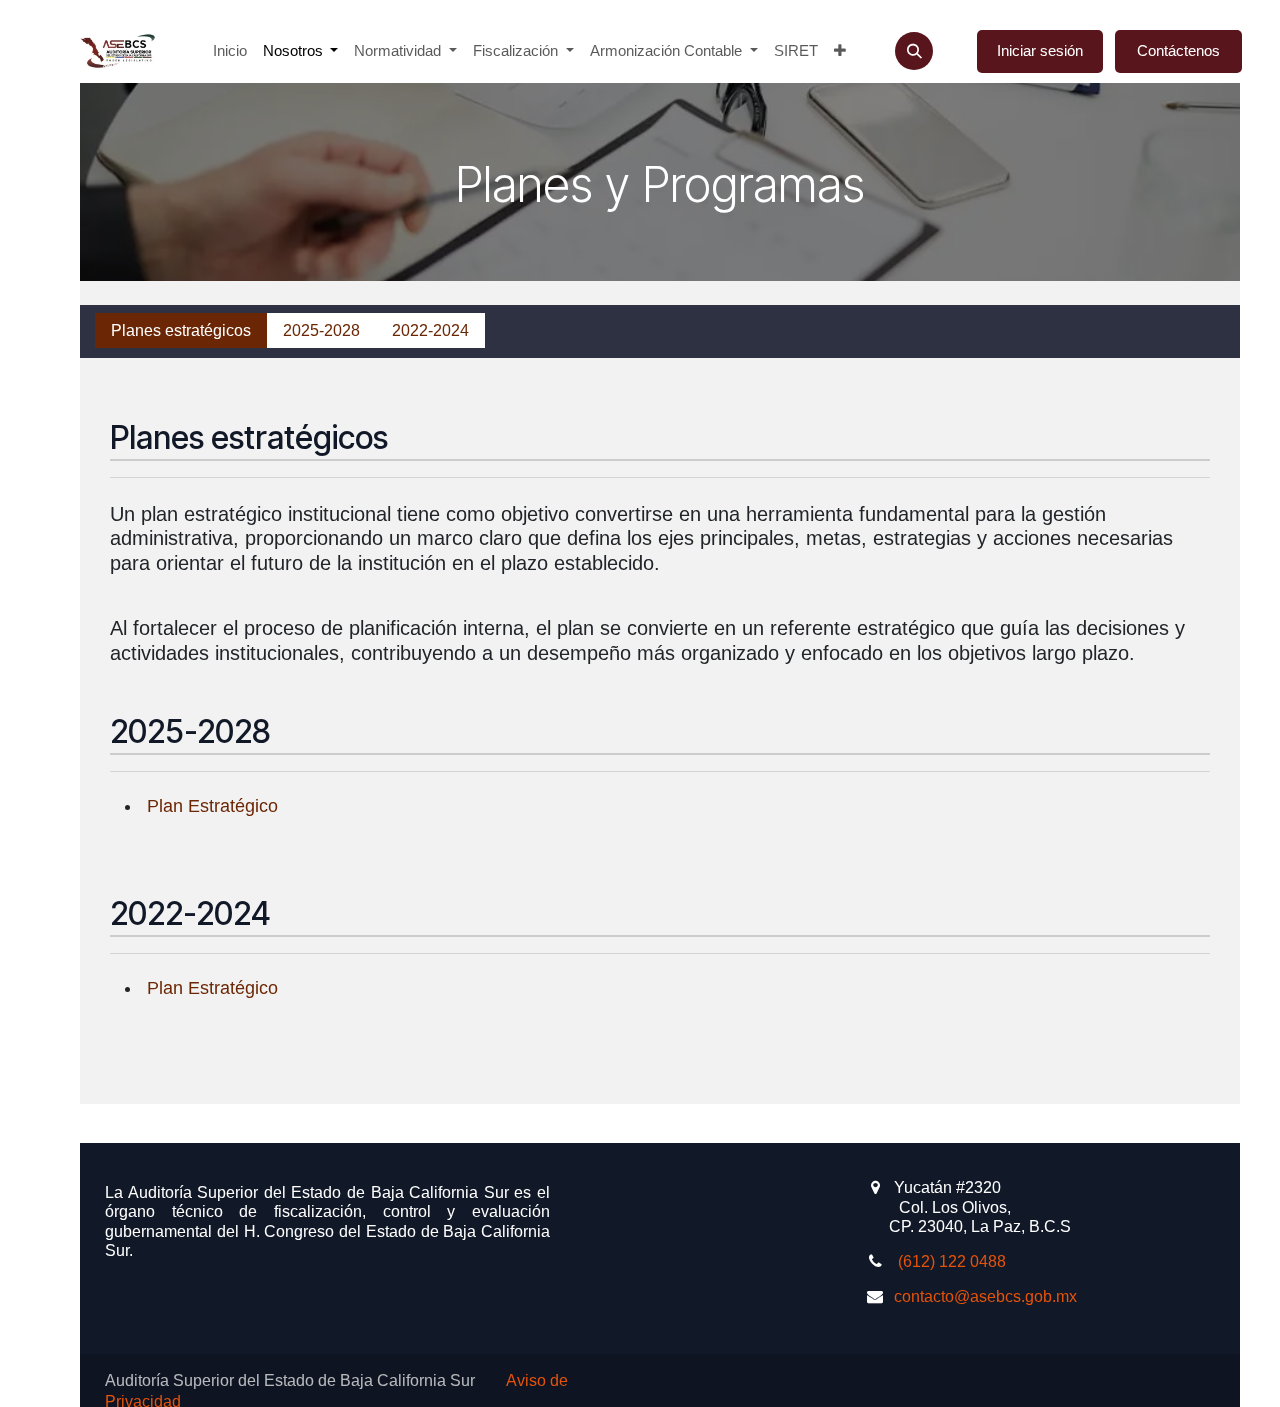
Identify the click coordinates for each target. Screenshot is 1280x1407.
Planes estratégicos (181, 330)
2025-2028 (321, 330)
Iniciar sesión (1040, 50)
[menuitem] (230, 51)
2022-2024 (430, 330)
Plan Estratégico (210, 806)
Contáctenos (1178, 50)
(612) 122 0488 (950, 1261)
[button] (914, 51)
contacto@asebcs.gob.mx (985, 1296)
